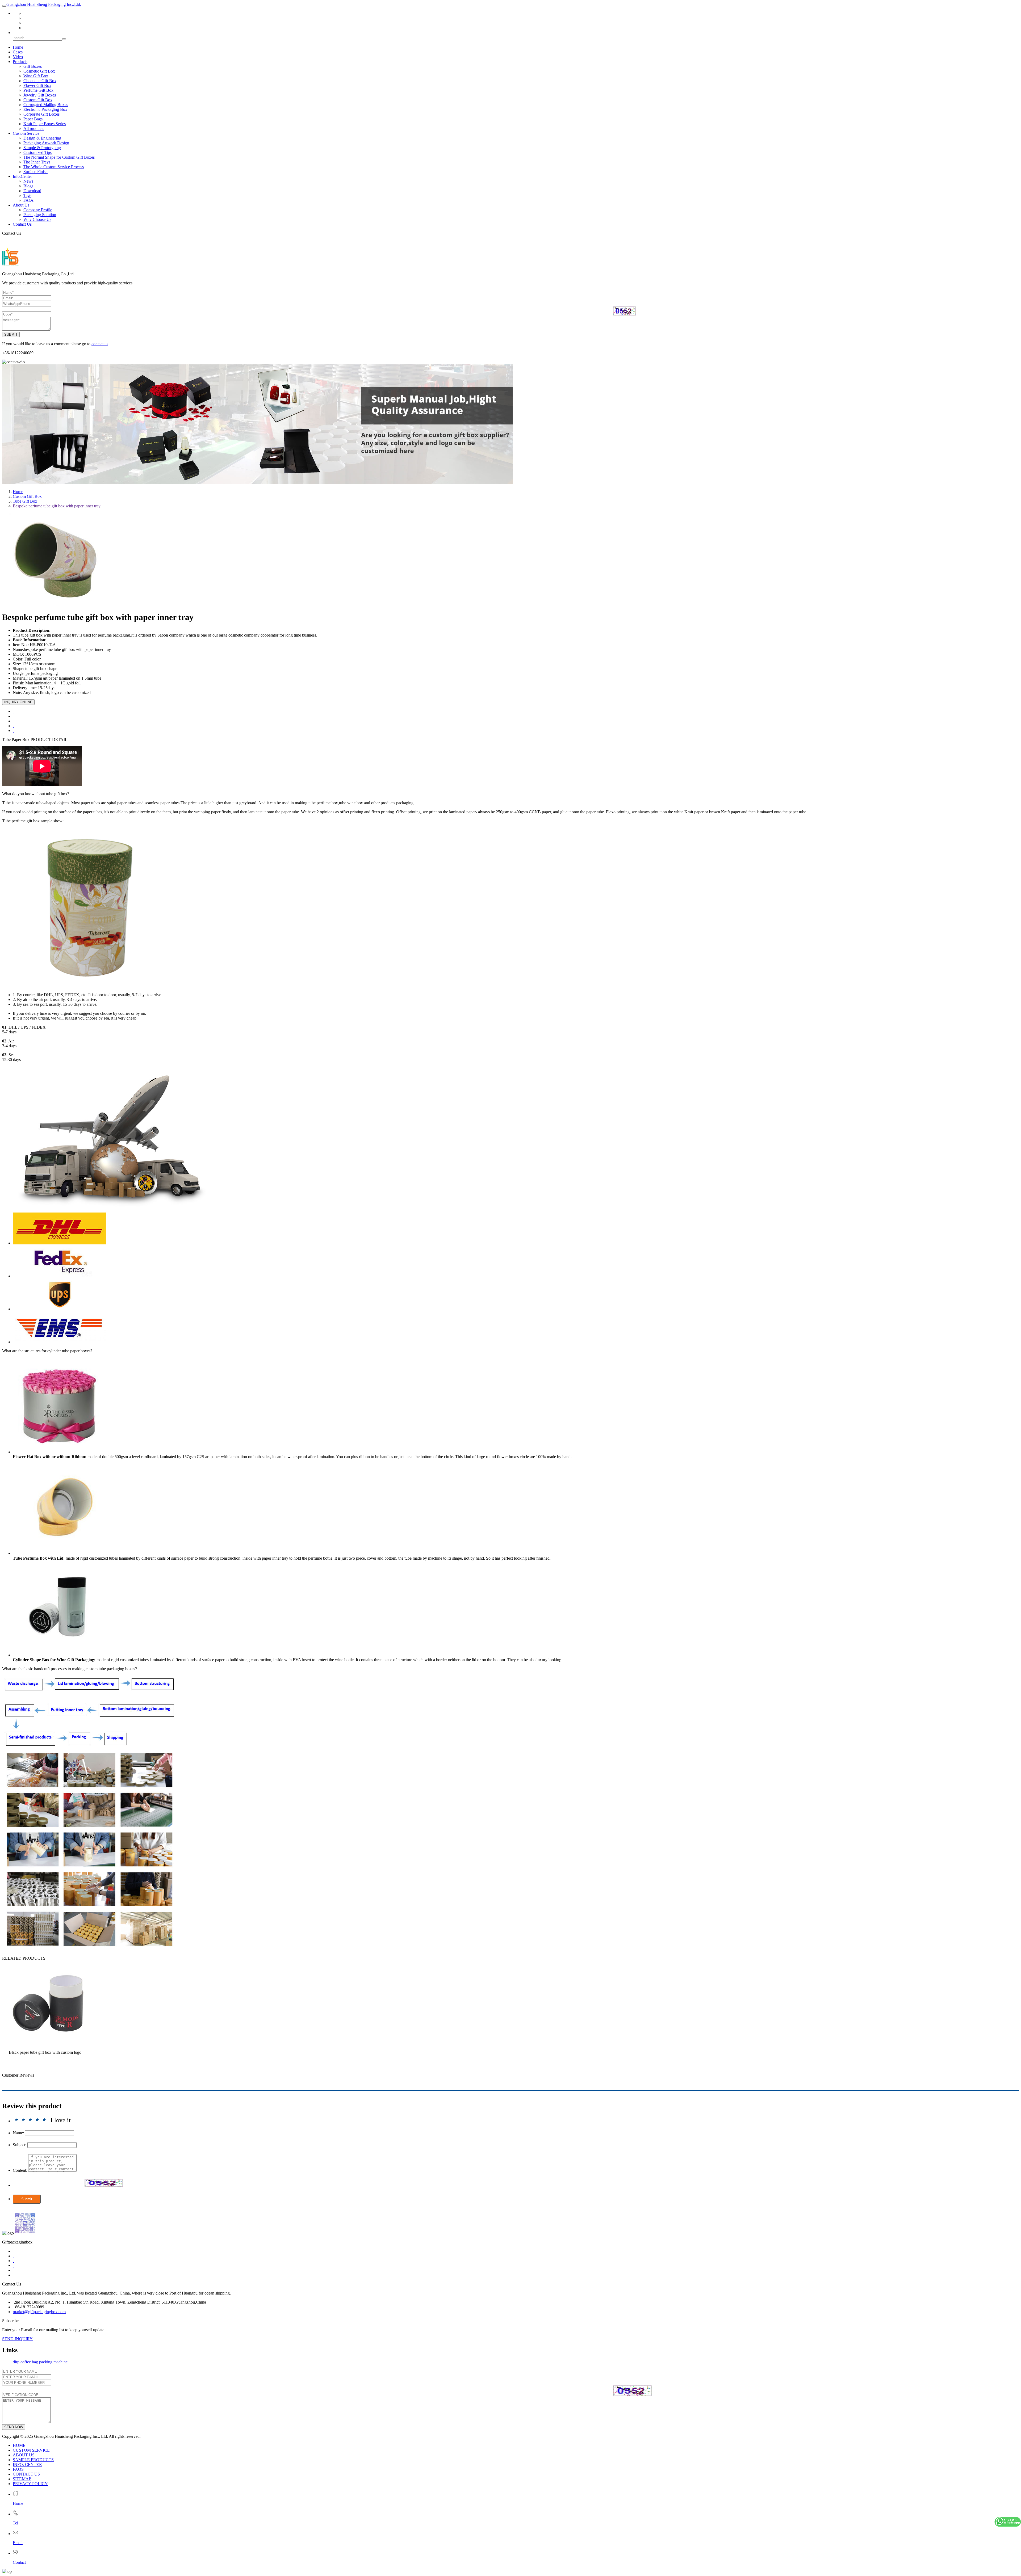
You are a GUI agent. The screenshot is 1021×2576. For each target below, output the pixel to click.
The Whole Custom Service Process (54, 167)
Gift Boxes (33, 66)
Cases (18, 52)
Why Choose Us (37, 219)
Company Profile (38, 210)
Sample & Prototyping (42, 148)
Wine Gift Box (36, 76)
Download (32, 191)
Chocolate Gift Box (40, 81)
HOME (19, 2445)
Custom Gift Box (38, 100)
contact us (100, 344)
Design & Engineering (42, 138)
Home (18, 47)
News (28, 181)
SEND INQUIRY (17, 2339)
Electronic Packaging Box (45, 109)
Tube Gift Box (25, 501)
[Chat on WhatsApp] (1008, 2522)
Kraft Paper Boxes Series (45, 124)
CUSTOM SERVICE (31, 2450)
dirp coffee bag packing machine (40, 2362)
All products (34, 129)
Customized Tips (37, 152)
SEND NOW (14, 2427)
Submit (27, 2199)
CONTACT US (26, 2474)
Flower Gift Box (37, 85)
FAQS (18, 2469)
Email (18, 2543)
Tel (15, 2523)
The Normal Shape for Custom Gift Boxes (59, 157)
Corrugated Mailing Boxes (46, 105)
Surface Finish (35, 172)
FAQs (28, 200)
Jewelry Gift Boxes (40, 95)
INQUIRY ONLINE (18, 702)
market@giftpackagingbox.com (39, 2312)
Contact (19, 2562)
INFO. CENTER (27, 2465)
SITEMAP (22, 2479)
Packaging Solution (40, 215)
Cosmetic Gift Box (39, 71)
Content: (20, 2170)
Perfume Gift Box (38, 90)
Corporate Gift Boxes (41, 114)
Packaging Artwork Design (46, 143)
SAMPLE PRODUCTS (33, 2460)
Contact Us (22, 224)
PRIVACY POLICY (30, 2484)
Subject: (20, 2145)
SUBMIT (11, 334)
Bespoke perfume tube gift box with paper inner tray (57, 506)
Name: (18, 2133)
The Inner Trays (37, 162)
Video (18, 57)
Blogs (28, 186)
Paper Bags (33, 119)
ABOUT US (24, 2455)
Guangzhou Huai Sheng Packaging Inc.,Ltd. (44, 4)
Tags (27, 195)
